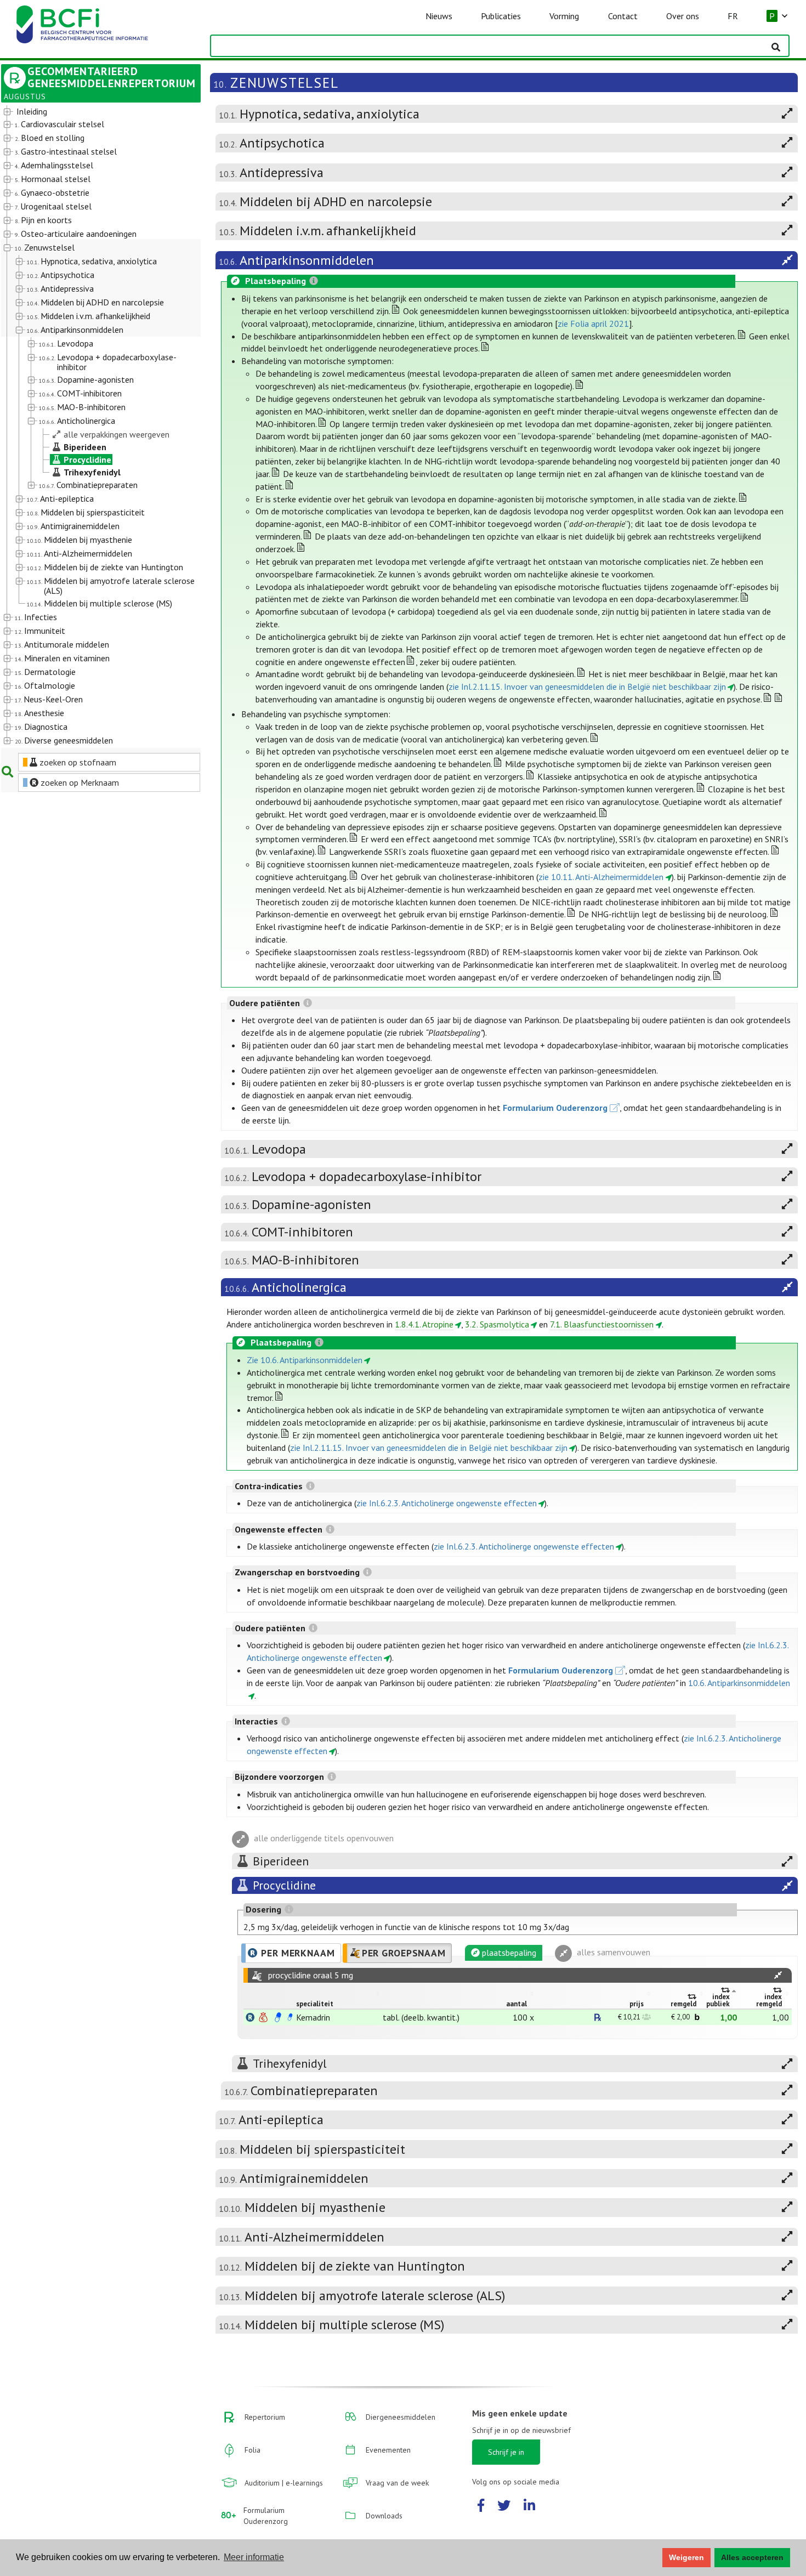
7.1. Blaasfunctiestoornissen (602, 1324)
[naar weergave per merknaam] (250, 2017)
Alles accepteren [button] (752, 2557)
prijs (637, 2004)
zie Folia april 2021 (593, 324)
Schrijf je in (506, 2452)
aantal (516, 2004)
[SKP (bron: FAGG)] (278, 2017)
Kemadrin (313, 2017)
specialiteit (315, 2004)
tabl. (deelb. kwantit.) (421, 2017)
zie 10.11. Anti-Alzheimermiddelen (601, 877)
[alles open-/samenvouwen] (778, 1975)
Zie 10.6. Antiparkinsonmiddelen (305, 1360)
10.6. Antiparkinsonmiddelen (739, 1683)
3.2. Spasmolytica (497, 1324)
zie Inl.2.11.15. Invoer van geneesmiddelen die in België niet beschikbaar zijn (587, 686)
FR (733, 16)
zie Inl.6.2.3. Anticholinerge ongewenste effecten (447, 1503)
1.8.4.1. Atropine (424, 1324)
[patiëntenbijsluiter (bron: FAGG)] (290, 2017)
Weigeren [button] (686, 2557)
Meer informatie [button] (254, 2557)
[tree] (93, 427)
